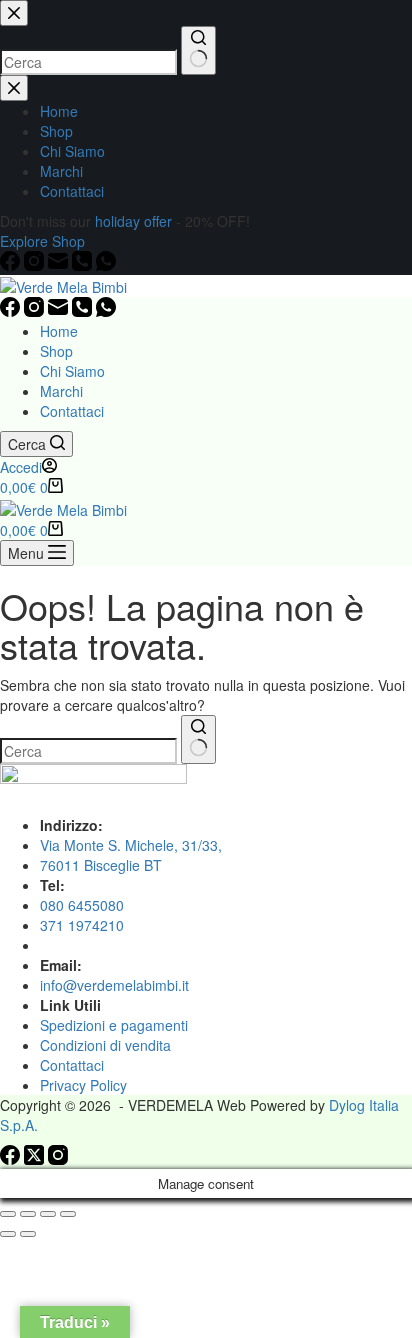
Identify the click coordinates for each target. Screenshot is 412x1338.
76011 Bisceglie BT (101, 865)
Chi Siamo (72, 371)
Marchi (61, 391)
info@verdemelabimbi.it (114, 985)
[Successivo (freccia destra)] (28, 1234)
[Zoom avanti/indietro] (8, 1214)
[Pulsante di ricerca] (198, 739)
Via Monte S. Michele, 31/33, (131, 845)
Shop (56, 351)
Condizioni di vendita (105, 1045)
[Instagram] (36, 311)
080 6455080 (82, 905)
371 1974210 (82, 925)
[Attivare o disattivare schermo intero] (28, 1214)
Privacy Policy (83, 1085)
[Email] (60, 311)
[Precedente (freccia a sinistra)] (8, 1234)
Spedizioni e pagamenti (114, 1025)
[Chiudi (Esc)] (68, 1214)
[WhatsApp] (106, 311)
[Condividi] (48, 1214)
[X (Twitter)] (36, 1159)
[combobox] (88, 751)
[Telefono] (84, 311)
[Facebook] (12, 311)
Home (59, 331)
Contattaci (72, 411)
